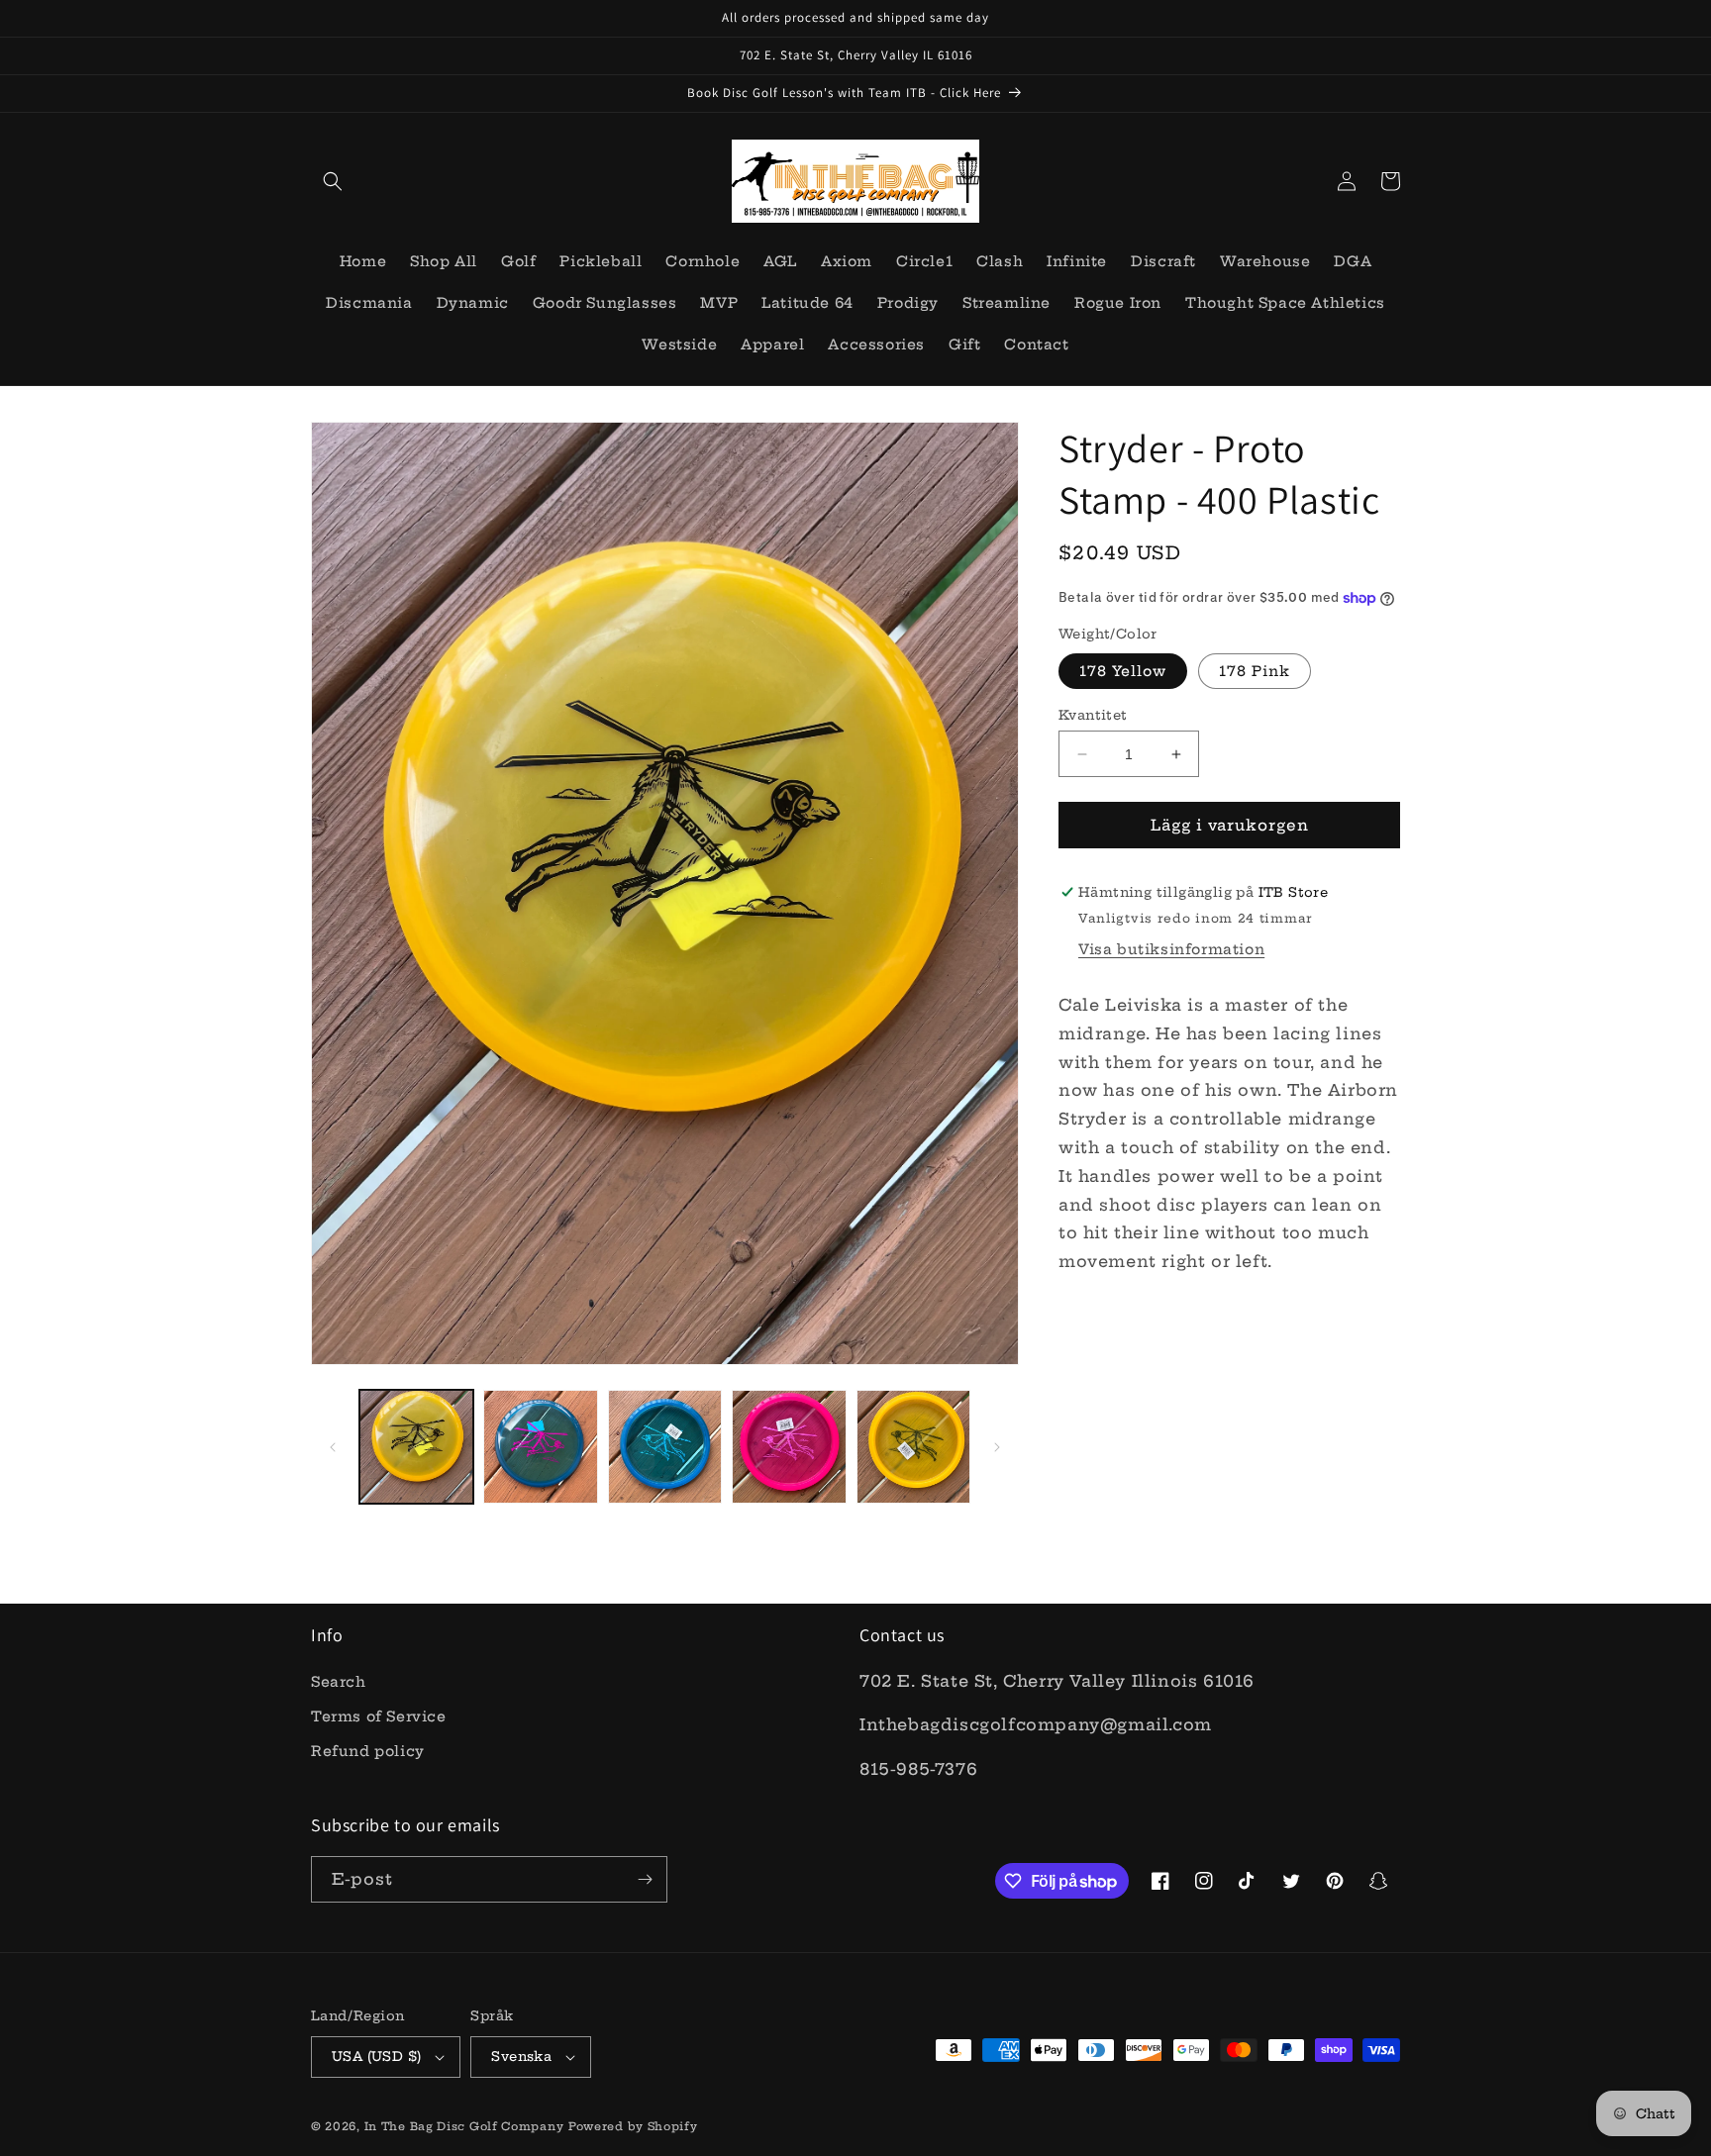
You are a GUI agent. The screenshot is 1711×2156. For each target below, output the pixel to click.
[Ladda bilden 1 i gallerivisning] (416, 1447)
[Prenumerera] (645, 1879)
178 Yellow (1123, 671)
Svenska (521, 2056)
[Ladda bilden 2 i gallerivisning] (540, 1447)
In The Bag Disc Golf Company (464, 2126)
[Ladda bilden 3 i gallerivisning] (665, 1447)
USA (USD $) (376, 2056)
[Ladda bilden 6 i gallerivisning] (913, 1447)
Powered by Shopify (633, 2126)
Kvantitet (1093, 715)
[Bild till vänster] (333, 1447)
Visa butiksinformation (1171, 949)
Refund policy (368, 1751)
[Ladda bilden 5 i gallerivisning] (789, 1447)
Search (339, 1682)
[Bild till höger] (997, 1447)
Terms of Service (379, 1716)
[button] (333, 181)
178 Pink (1255, 671)
